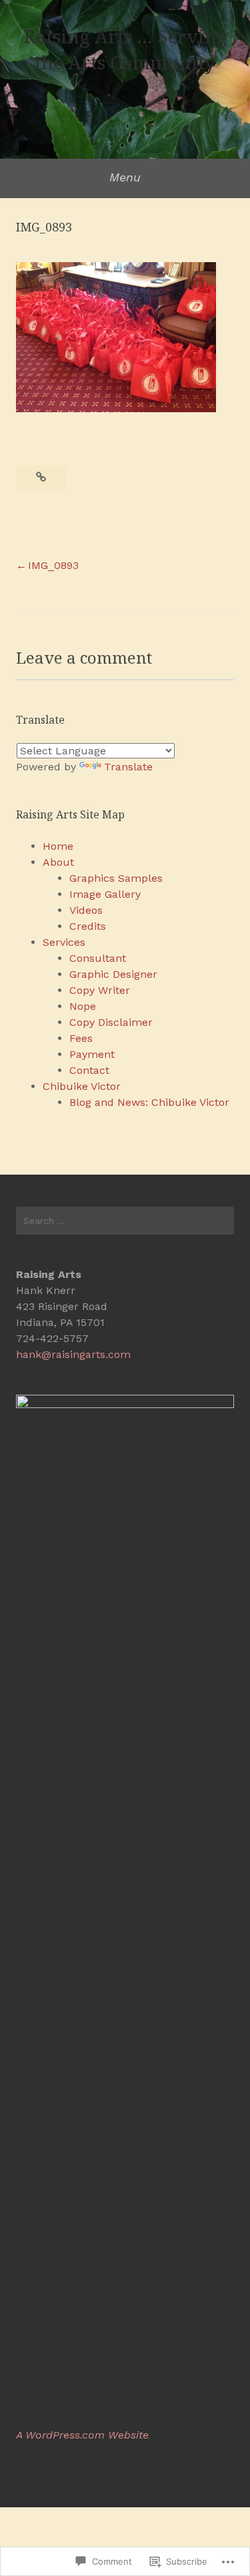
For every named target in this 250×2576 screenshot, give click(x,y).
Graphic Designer (113, 974)
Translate (128, 767)
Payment (92, 1054)
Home (58, 846)
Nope (83, 1006)
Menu (125, 177)
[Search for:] (125, 1221)
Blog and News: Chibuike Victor (149, 1102)
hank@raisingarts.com (73, 1354)
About (58, 862)
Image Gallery (105, 894)
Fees (81, 1038)
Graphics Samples (116, 878)
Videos (86, 910)
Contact (89, 1070)
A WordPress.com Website (82, 2435)
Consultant (98, 958)
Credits (88, 926)
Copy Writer (100, 990)
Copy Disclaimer (111, 1022)
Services (64, 942)
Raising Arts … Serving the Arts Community (125, 49)
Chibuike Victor (82, 1086)
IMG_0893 (53, 565)
